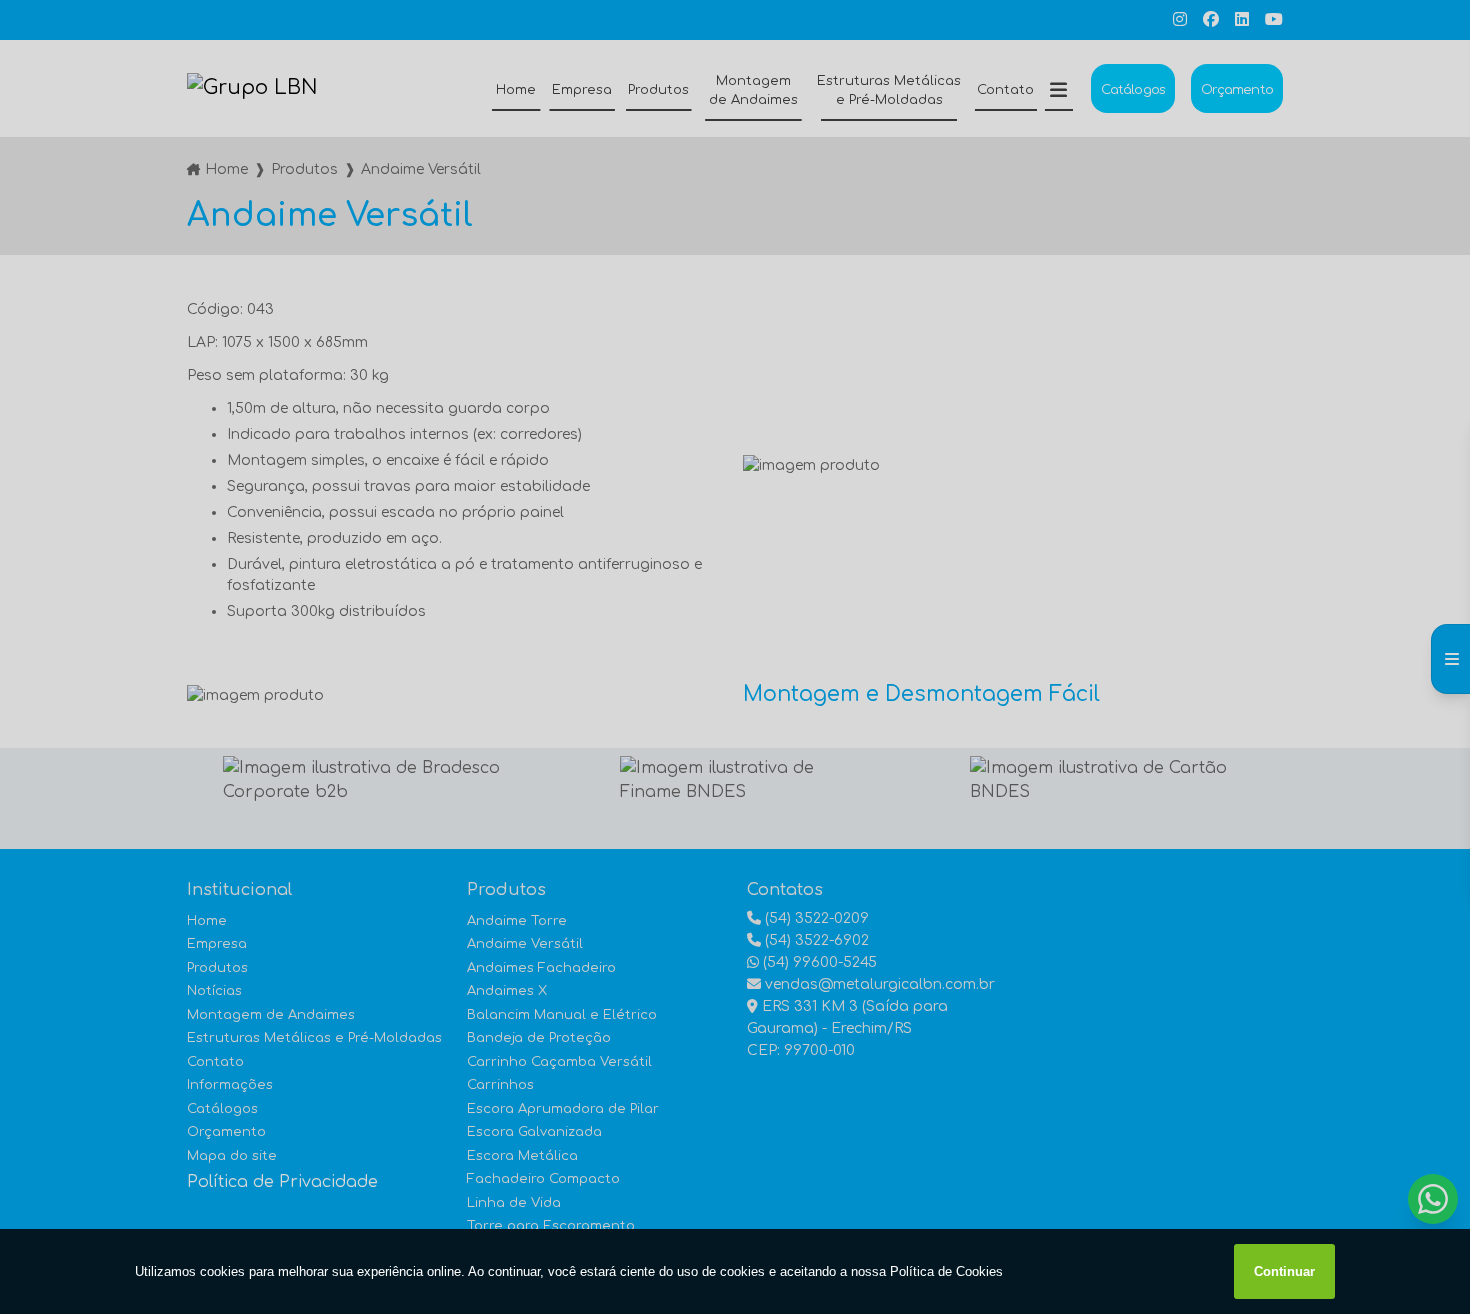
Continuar (1284, 1271)
